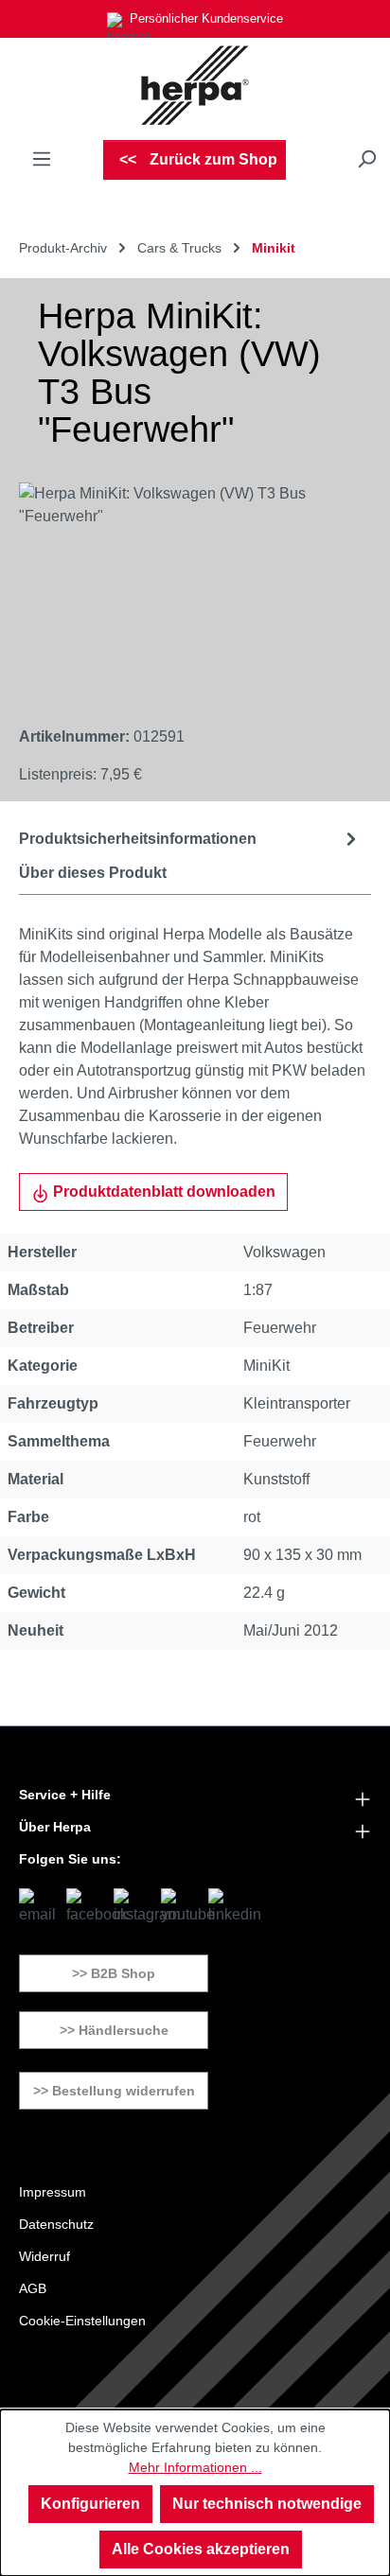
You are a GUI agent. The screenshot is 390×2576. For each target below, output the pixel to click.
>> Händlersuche (114, 2030)
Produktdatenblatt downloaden (162, 1192)
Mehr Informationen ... (195, 2467)
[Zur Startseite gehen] (195, 85)
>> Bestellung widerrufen (114, 2091)
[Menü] (42, 159)
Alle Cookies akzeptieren (201, 2549)
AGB (33, 2288)
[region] (176, 589)
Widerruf (44, 2256)
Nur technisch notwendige (267, 2504)
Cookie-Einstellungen (82, 2321)
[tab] (190, 839)
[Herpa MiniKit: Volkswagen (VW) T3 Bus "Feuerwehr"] (176, 589)
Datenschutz (56, 2224)
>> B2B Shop (114, 1973)
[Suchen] (366, 159)
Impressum (53, 2192)
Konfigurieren (90, 2504)
